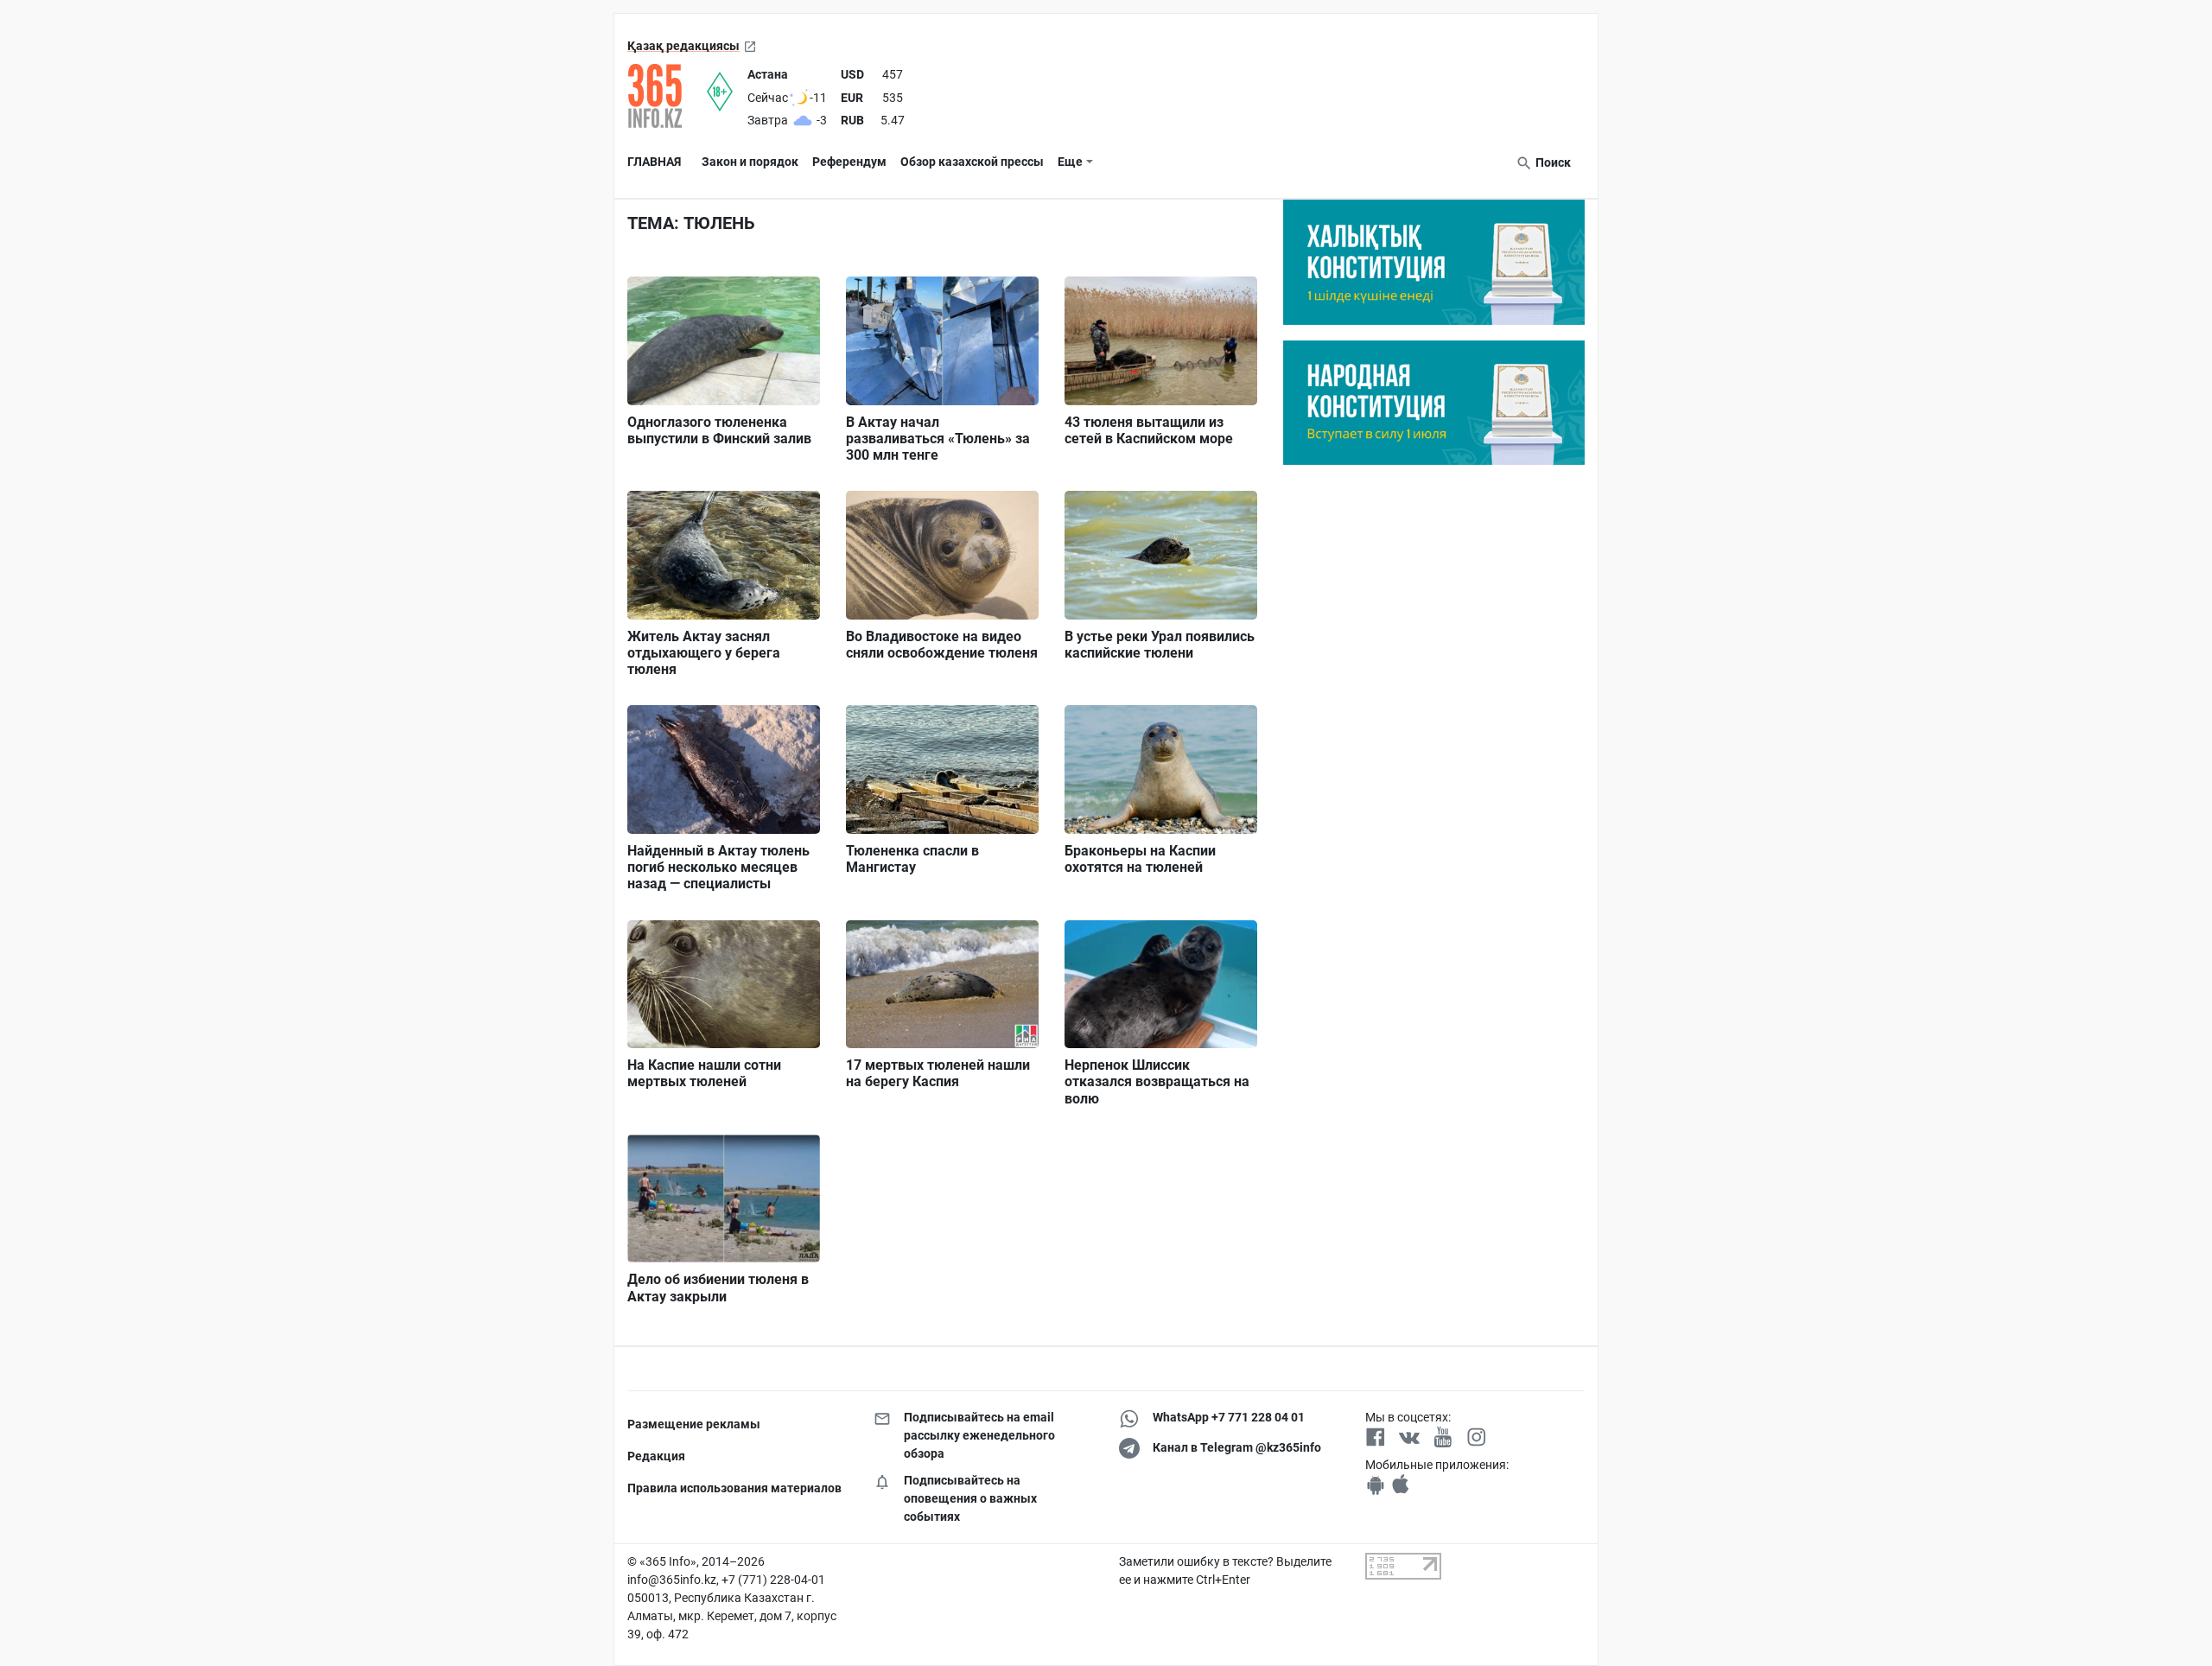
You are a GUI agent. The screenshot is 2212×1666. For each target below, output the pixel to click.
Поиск (1552, 162)
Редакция (656, 1456)
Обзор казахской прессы (972, 162)
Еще (1070, 162)
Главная (654, 162)
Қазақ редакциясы (683, 46)
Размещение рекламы (694, 1424)
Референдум (849, 162)
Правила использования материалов (734, 1488)
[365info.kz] (667, 96)
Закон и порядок (750, 162)
